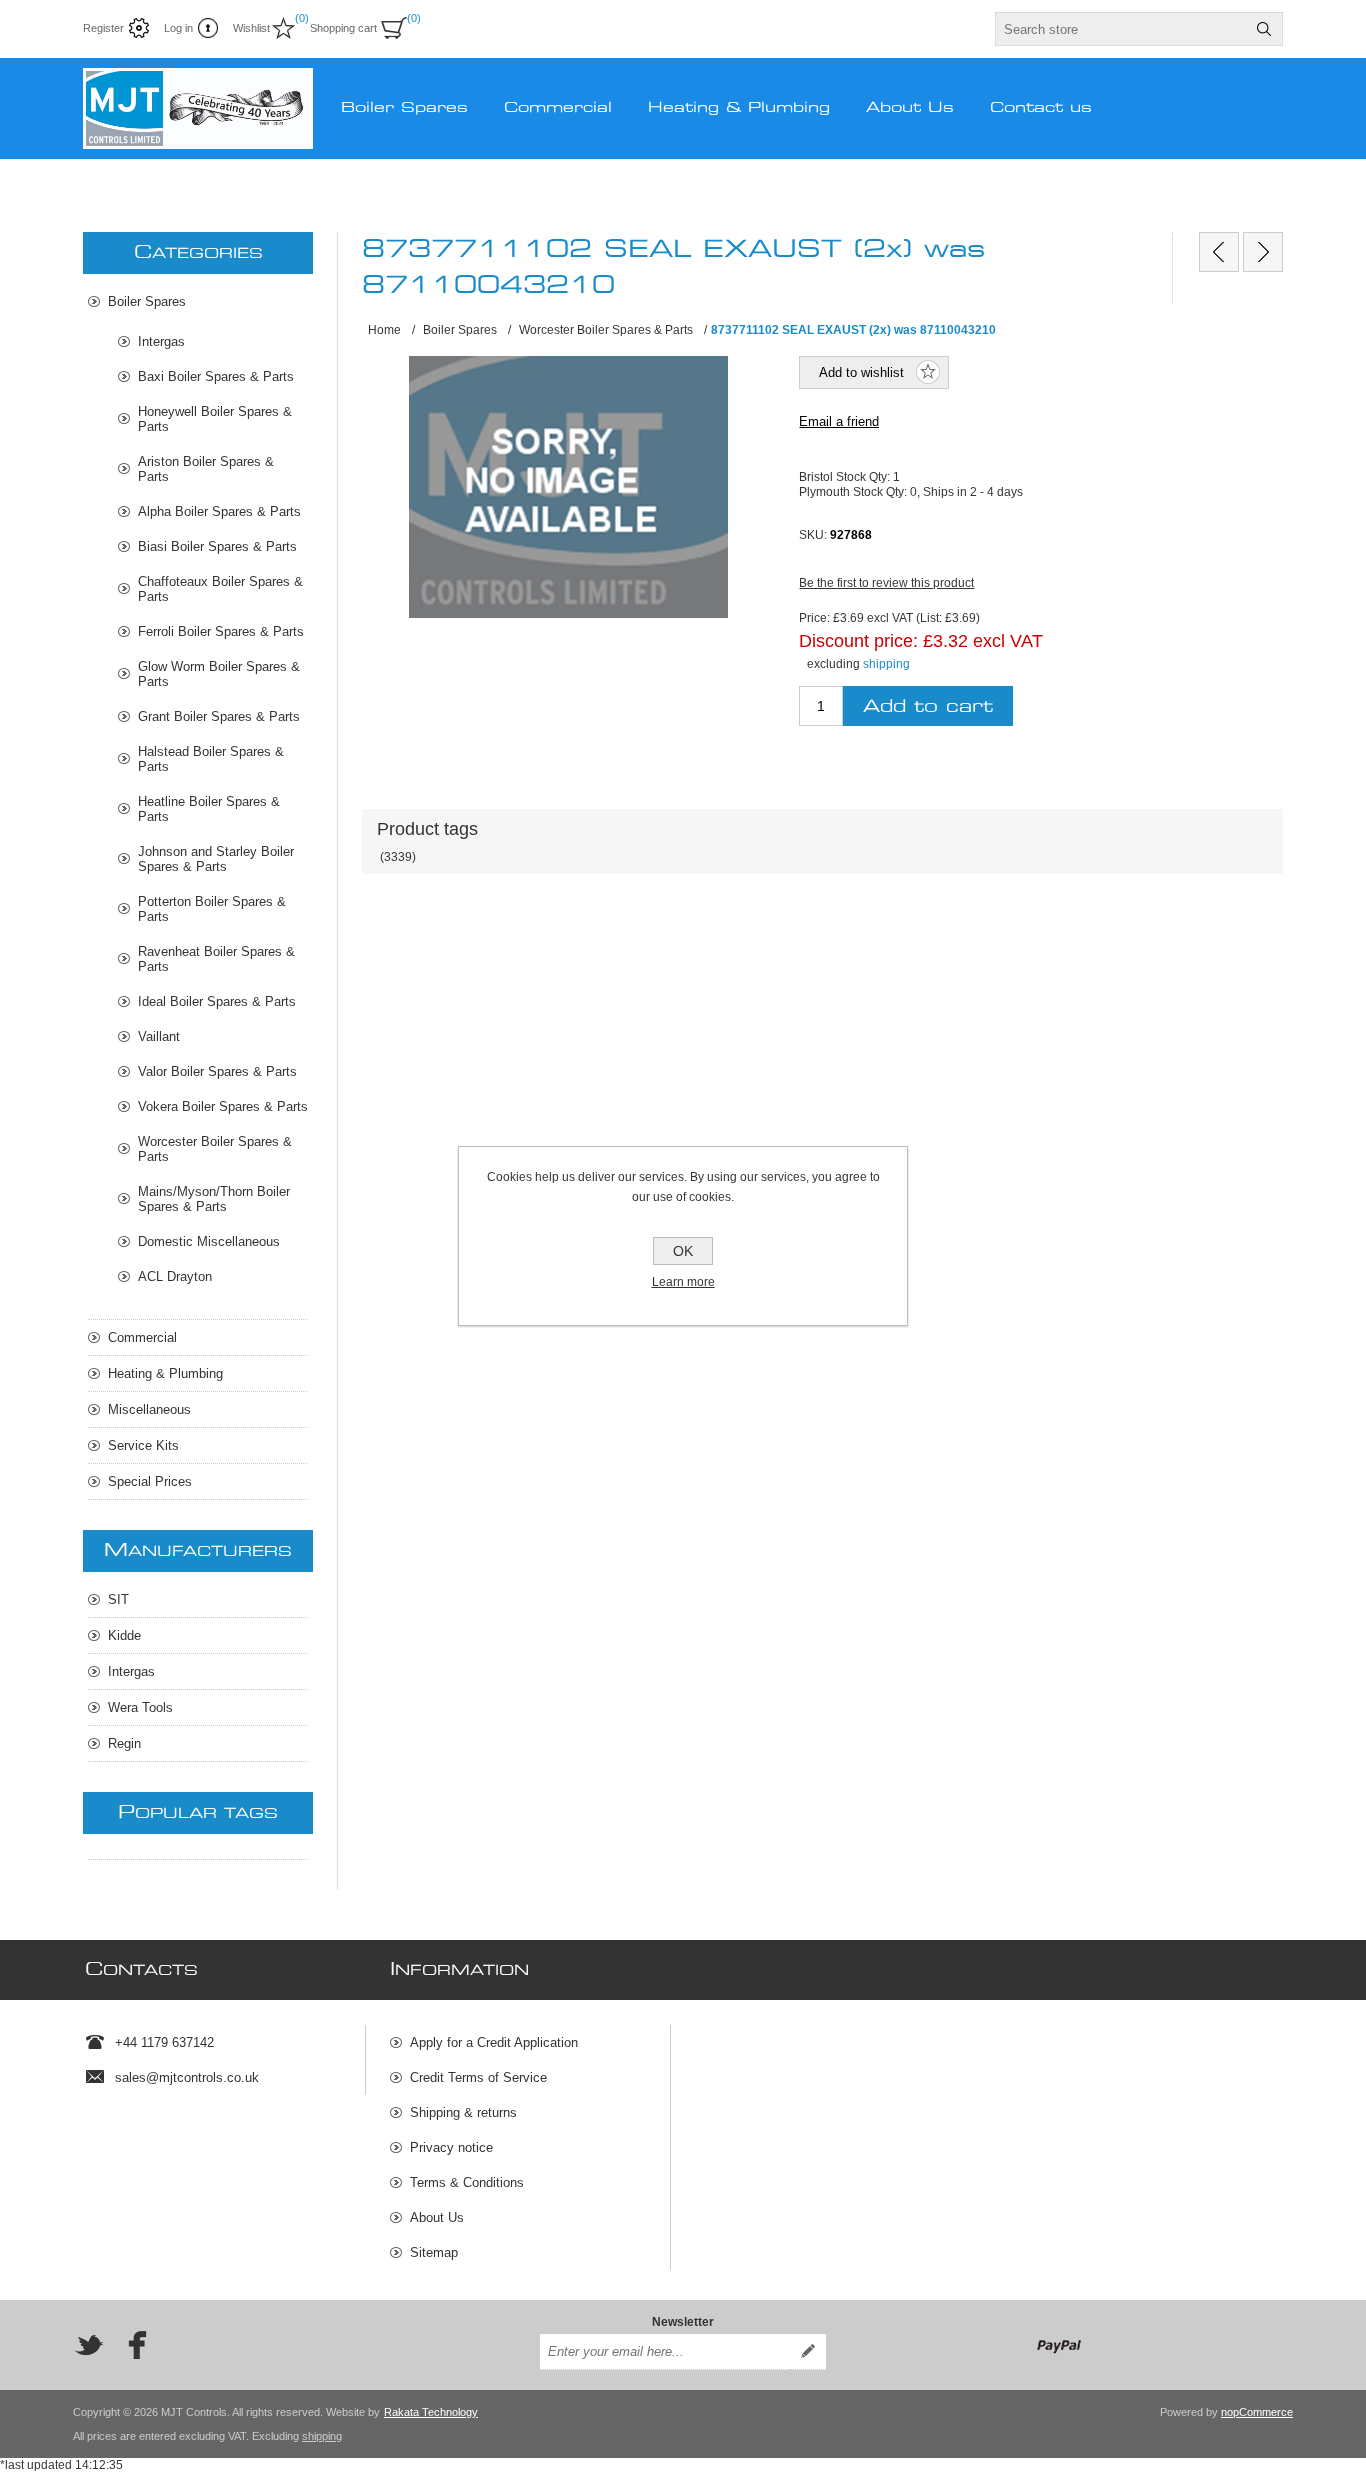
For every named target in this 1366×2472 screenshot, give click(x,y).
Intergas (161, 341)
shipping (886, 664)
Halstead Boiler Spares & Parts (211, 759)
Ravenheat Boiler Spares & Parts (216, 959)
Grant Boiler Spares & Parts (219, 716)
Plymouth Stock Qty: (854, 491)
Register (103, 28)
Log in (178, 28)
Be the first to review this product (886, 583)
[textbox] (1121, 29)
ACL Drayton (175, 1276)
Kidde (124, 1635)
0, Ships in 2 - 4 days (966, 491)
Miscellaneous (149, 1409)
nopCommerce (1257, 2412)
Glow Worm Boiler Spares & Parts (219, 674)
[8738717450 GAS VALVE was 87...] (1263, 252)
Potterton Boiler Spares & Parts (212, 909)
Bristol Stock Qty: (846, 477)
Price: (814, 618)
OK (683, 1251)
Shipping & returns (463, 2112)
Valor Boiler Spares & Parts (217, 1071)
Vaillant (159, 1036)
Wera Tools (140, 1707)
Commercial (142, 1337)
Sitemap (434, 2252)
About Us (437, 2217)
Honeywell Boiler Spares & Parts (215, 419)
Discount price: (858, 641)
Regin (124, 1743)
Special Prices (150, 1481)
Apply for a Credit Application (494, 2042)
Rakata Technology (431, 2412)
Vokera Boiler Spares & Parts (223, 1106)
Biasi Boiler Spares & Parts (217, 546)
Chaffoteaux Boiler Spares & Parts (220, 589)
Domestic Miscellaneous (209, 1241)
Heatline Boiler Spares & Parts (209, 809)
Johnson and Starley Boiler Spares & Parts (216, 859)
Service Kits (143, 1445)
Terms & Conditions (467, 2182)
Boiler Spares (147, 301)
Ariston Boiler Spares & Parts (206, 469)
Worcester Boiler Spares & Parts (215, 1149)
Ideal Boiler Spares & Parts (217, 1001)
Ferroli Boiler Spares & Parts (221, 631)
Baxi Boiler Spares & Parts (216, 376)
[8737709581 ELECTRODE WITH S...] (1219, 252)
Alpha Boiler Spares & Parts (219, 511)
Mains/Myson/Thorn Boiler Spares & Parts (214, 1199)
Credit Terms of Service (478, 2077)
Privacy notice (451, 2147)
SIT (118, 1599)
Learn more (683, 1282)
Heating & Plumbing (165, 1373)
